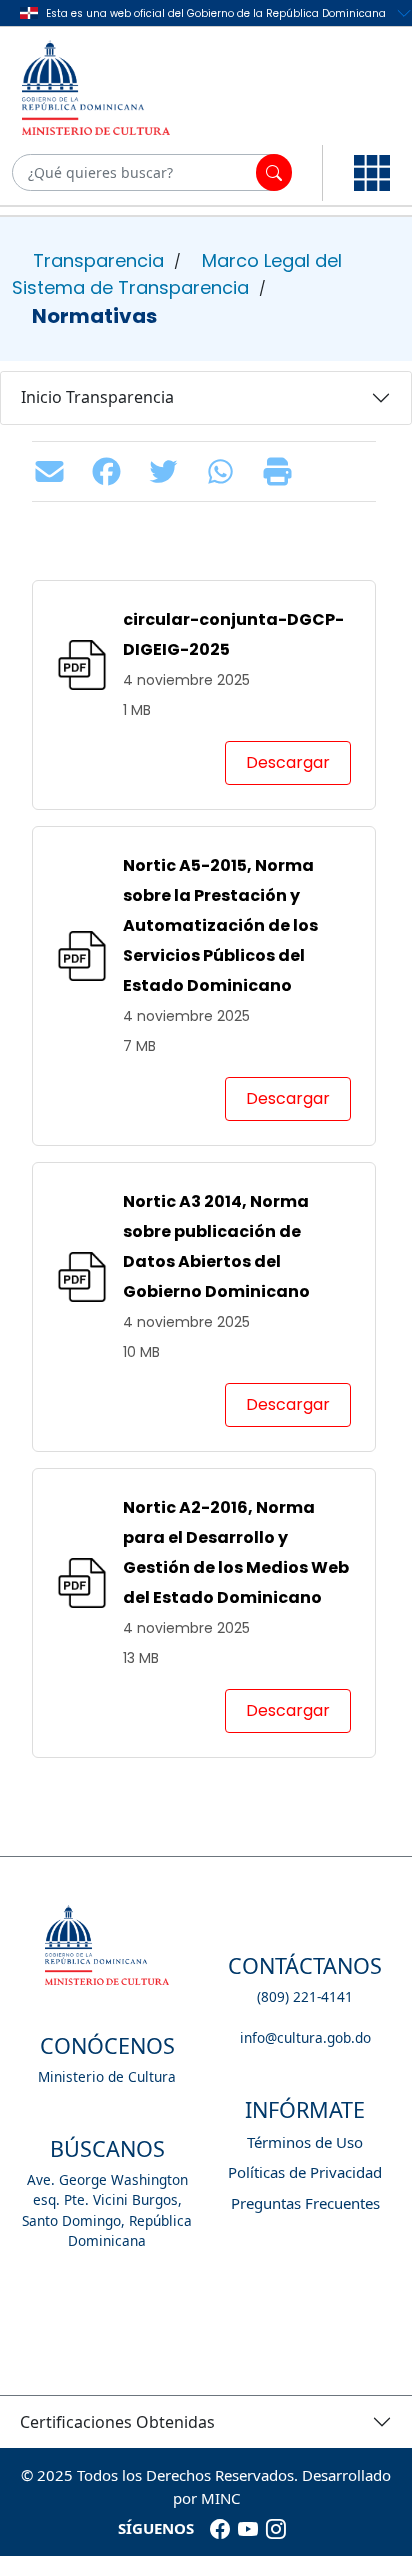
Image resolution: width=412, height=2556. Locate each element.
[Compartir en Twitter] (168, 471)
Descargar (288, 762)
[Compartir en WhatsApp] (225, 471)
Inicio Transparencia (97, 397)
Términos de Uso (305, 2142)
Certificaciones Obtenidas (117, 2422)
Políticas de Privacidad (305, 2172)
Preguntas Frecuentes (305, 2203)
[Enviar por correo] (54, 471)
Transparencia (98, 260)
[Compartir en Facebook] (111, 471)
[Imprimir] (282, 471)
